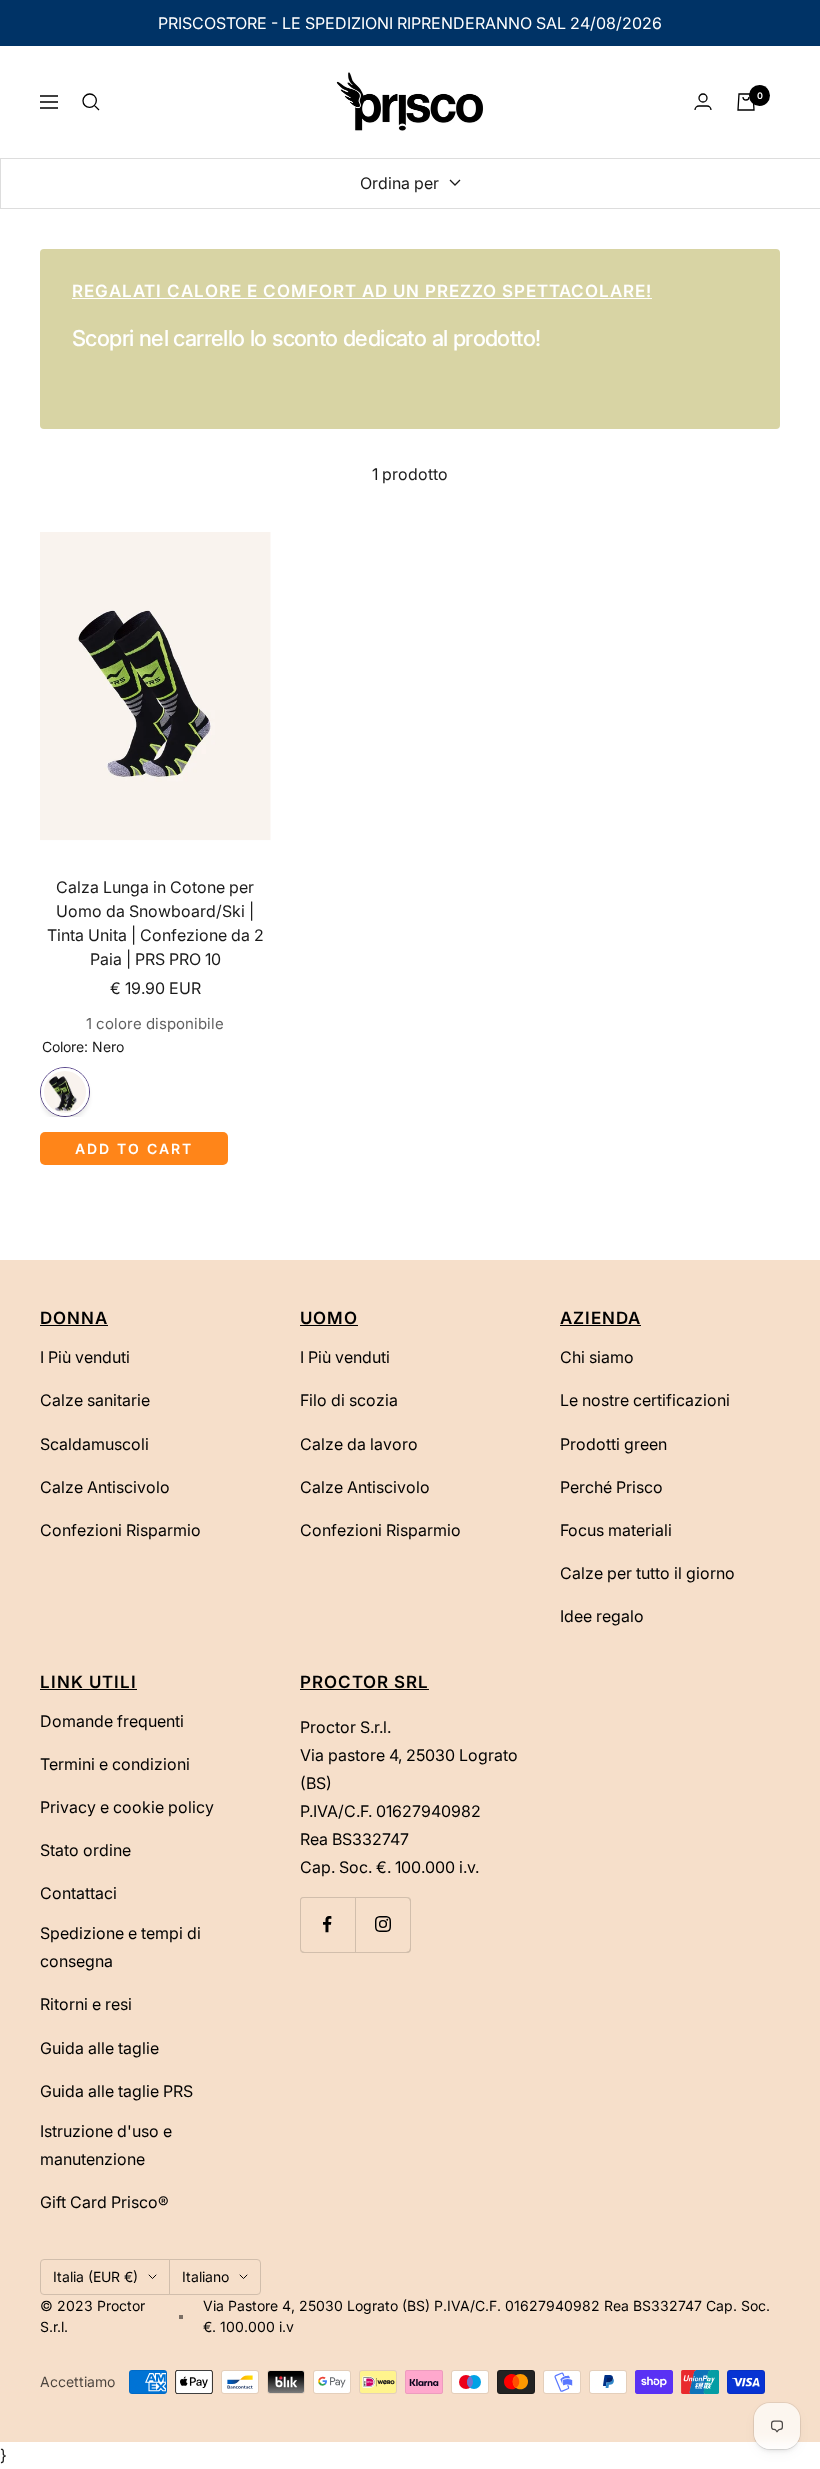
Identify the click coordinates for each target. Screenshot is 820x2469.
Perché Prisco (611, 1487)
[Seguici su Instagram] (382, 1924)
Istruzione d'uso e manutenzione (106, 2145)
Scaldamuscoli (94, 1444)
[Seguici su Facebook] (327, 1924)
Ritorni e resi (86, 2004)
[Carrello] (746, 102)
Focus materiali (616, 1530)
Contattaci (78, 1893)
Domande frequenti (112, 1721)
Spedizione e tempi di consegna (120, 1947)
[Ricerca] (91, 102)
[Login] (703, 101)
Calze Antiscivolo (105, 1487)
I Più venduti (85, 1357)
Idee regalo (602, 1616)
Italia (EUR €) (95, 2276)
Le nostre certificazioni (645, 1400)
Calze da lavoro (359, 1444)
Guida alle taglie (99, 2048)
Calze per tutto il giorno (647, 1573)
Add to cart (134, 1148)
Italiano (205, 2276)
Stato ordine (85, 1850)
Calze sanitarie (95, 1400)
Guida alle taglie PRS (116, 2091)
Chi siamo (597, 1357)
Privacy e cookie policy (127, 1807)
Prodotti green (613, 1444)
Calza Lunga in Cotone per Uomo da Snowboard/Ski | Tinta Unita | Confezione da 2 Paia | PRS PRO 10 (155, 923)
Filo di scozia (349, 1400)
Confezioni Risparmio (120, 1530)
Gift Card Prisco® (104, 2202)
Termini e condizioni (115, 1764)
